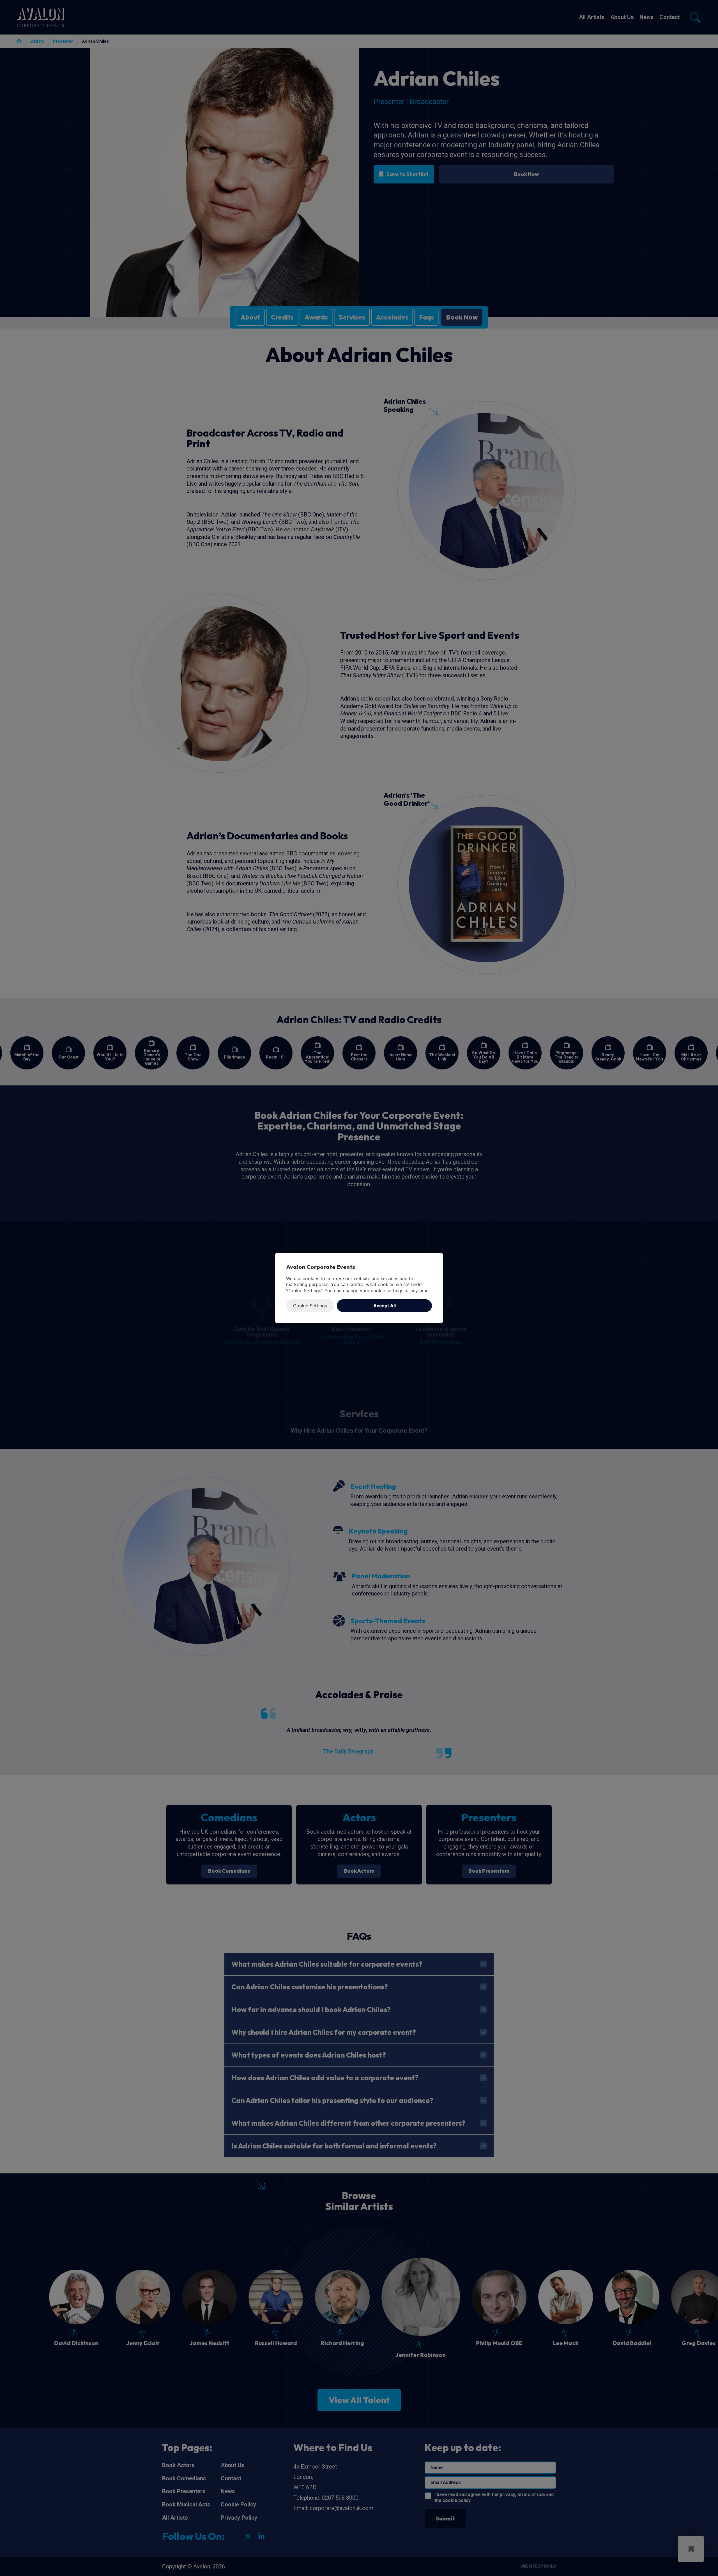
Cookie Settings (310, 1306)
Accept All (385, 1306)
